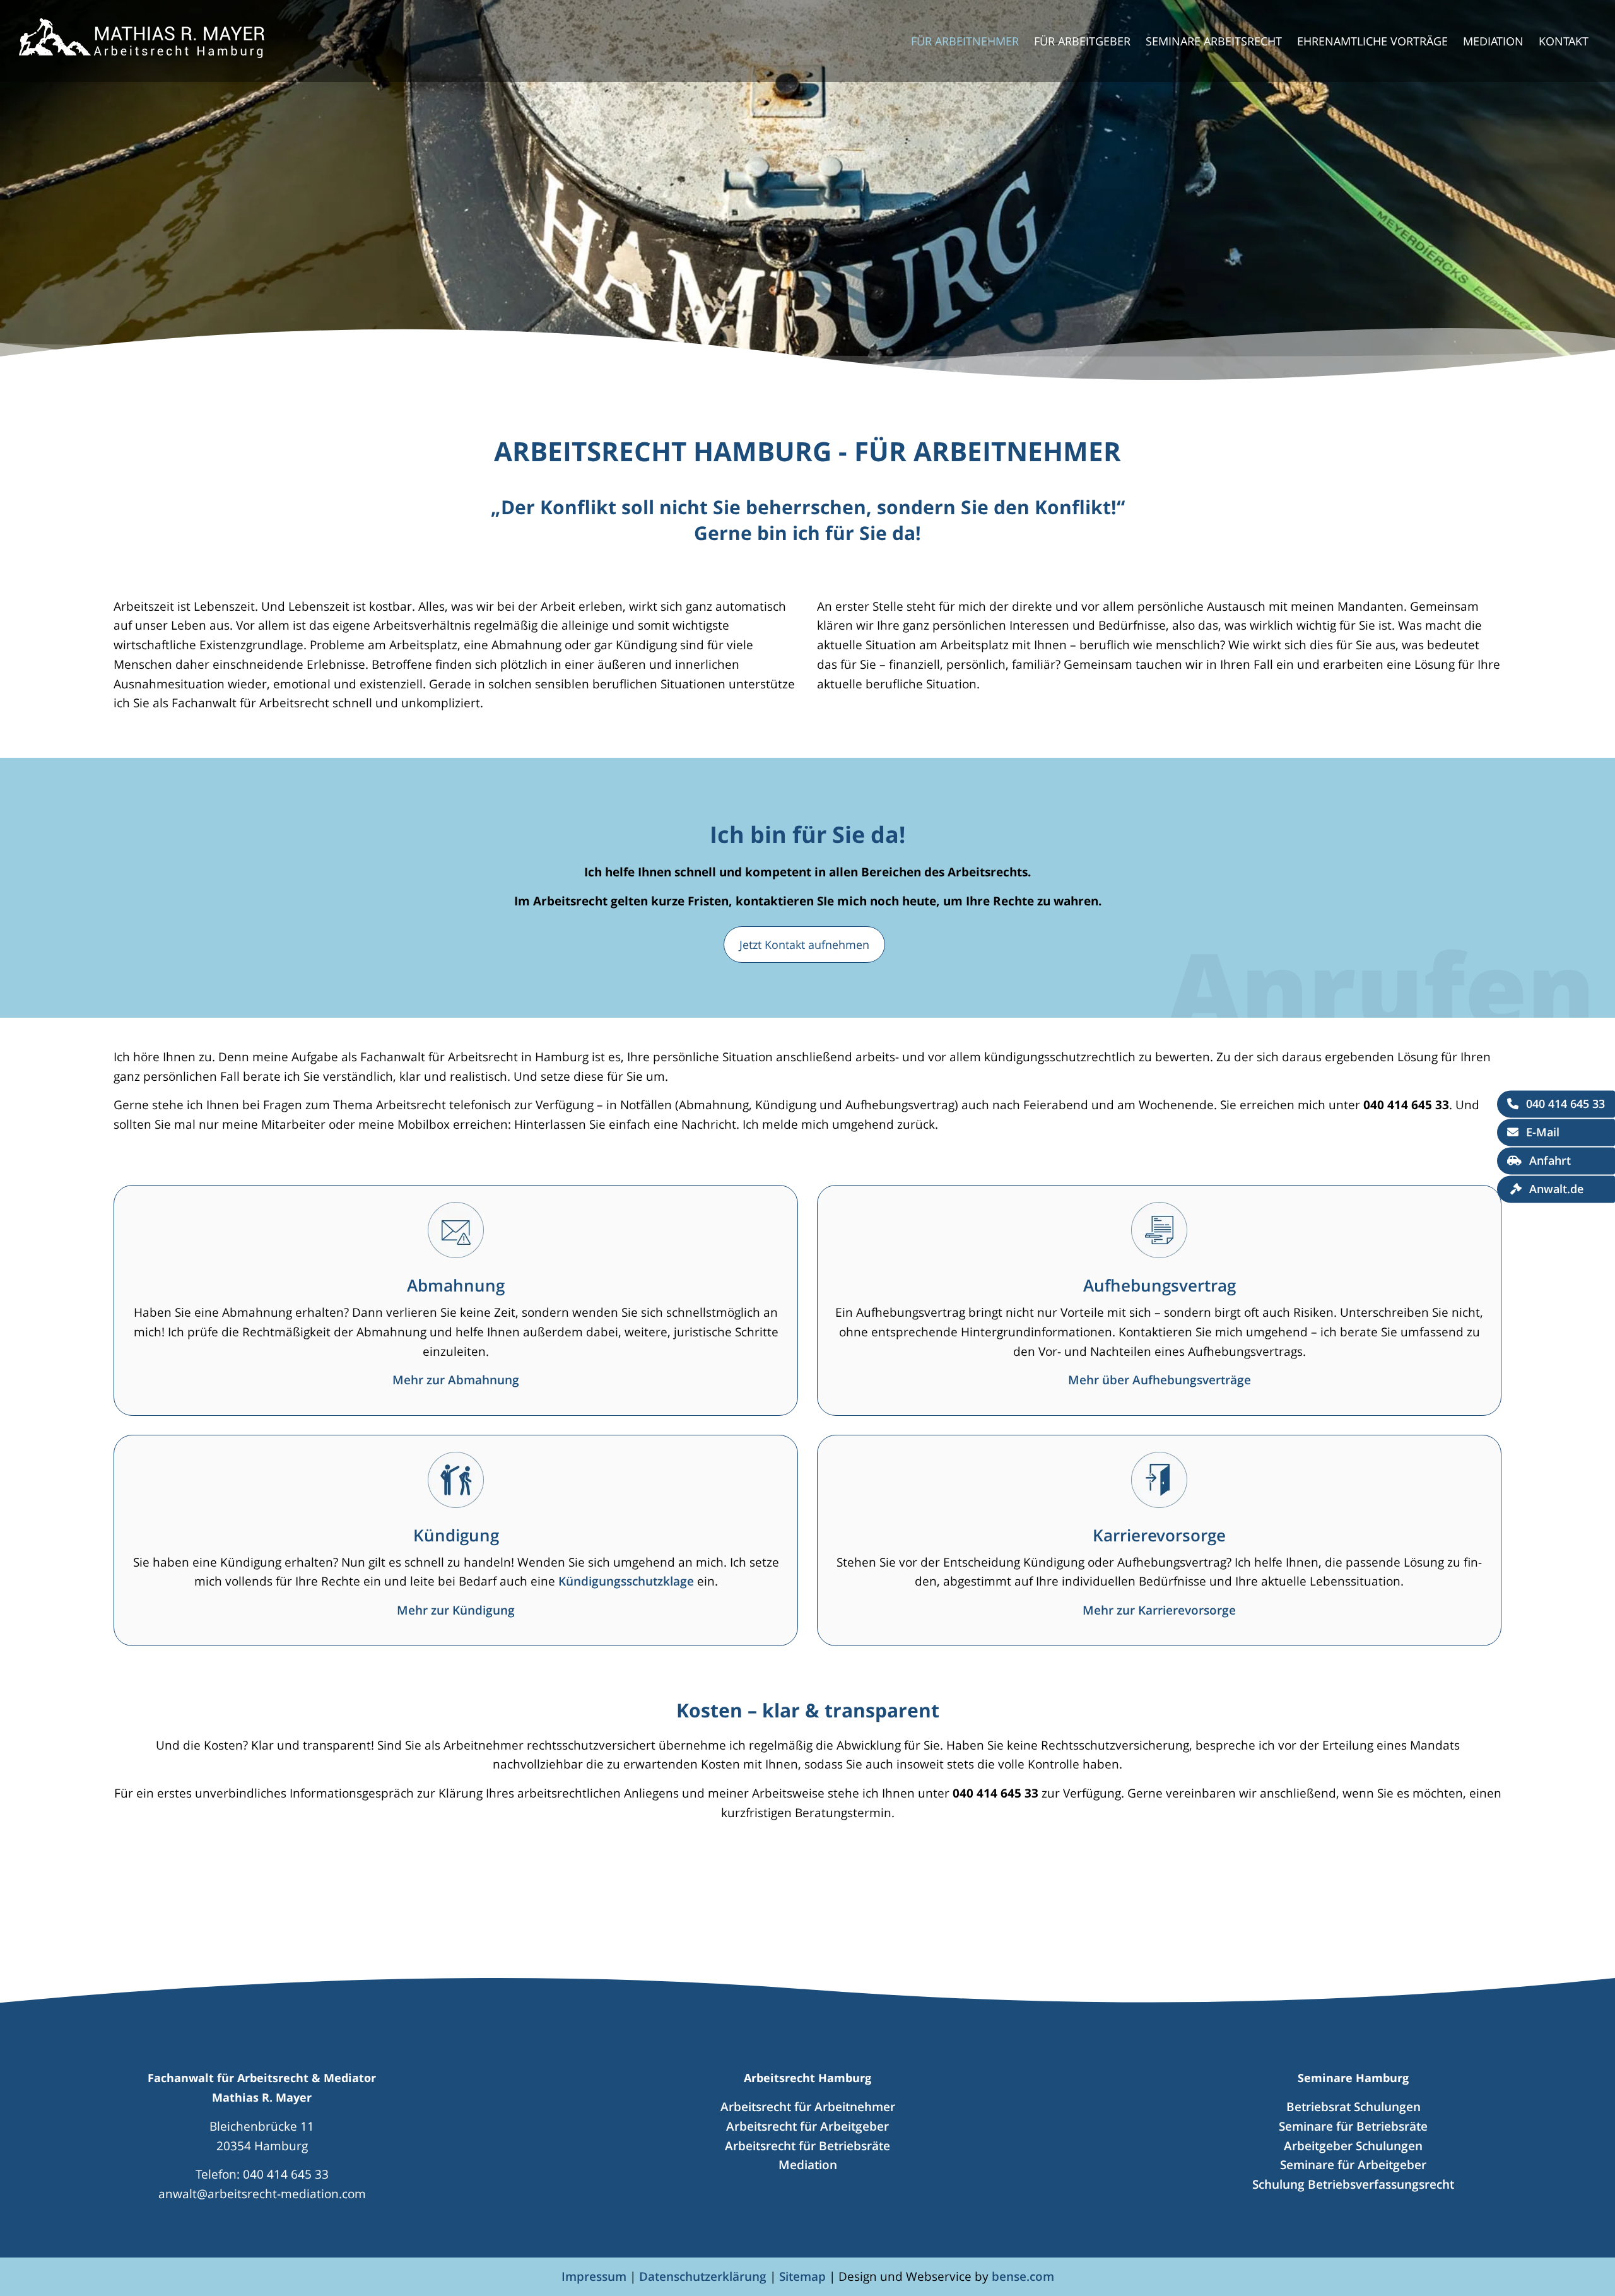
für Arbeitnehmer (965, 41)
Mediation (1493, 41)
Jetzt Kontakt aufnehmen (804, 945)
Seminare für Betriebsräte (1353, 2126)
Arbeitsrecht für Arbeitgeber (807, 2126)
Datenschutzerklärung (703, 2276)
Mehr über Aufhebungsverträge (1160, 1380)
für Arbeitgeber (1082, 41)
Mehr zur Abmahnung (456, 1380)
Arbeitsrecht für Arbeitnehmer (808, 2106)
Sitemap (802, 2276)
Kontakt (1564, 41)
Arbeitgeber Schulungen (1353, 2146)
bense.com (1023, 2276)
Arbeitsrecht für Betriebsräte (807, 2146)
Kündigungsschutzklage (626, 1581)
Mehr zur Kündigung (456, 1610)
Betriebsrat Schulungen (1354, 2106)
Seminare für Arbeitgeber (1353, 2164)
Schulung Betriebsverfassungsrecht (1353, 2184)
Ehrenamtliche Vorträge (1372, 41)
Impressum (594, 2276)
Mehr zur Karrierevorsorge (1159, 1610)
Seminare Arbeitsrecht (1214, 41)
